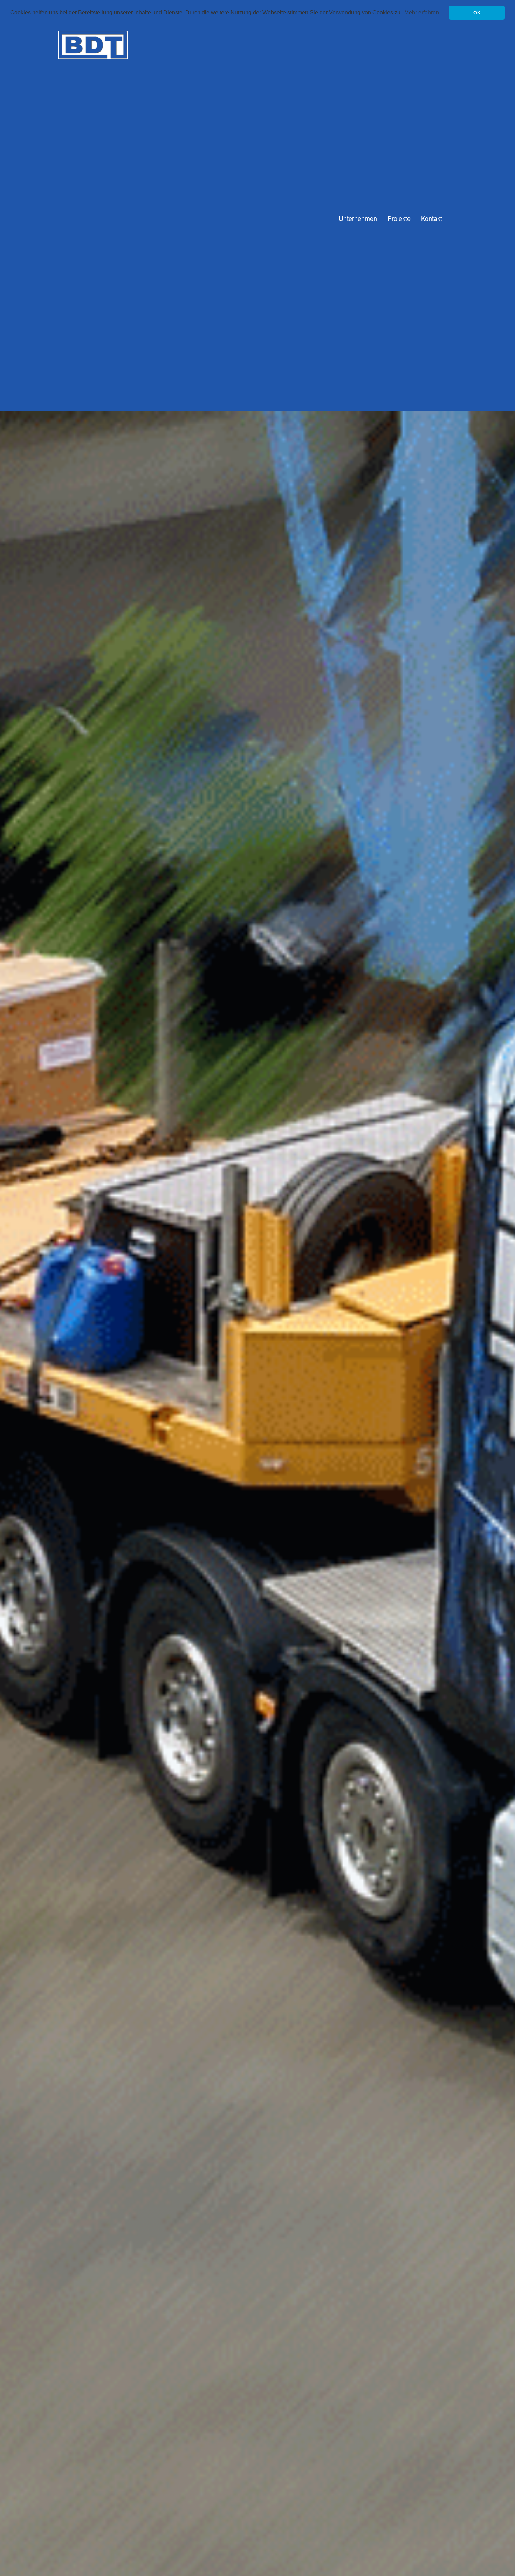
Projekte (399, 218)
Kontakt (432, 218)
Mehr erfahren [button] (422, 12)
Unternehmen (358, 218)
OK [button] (477, 13)
